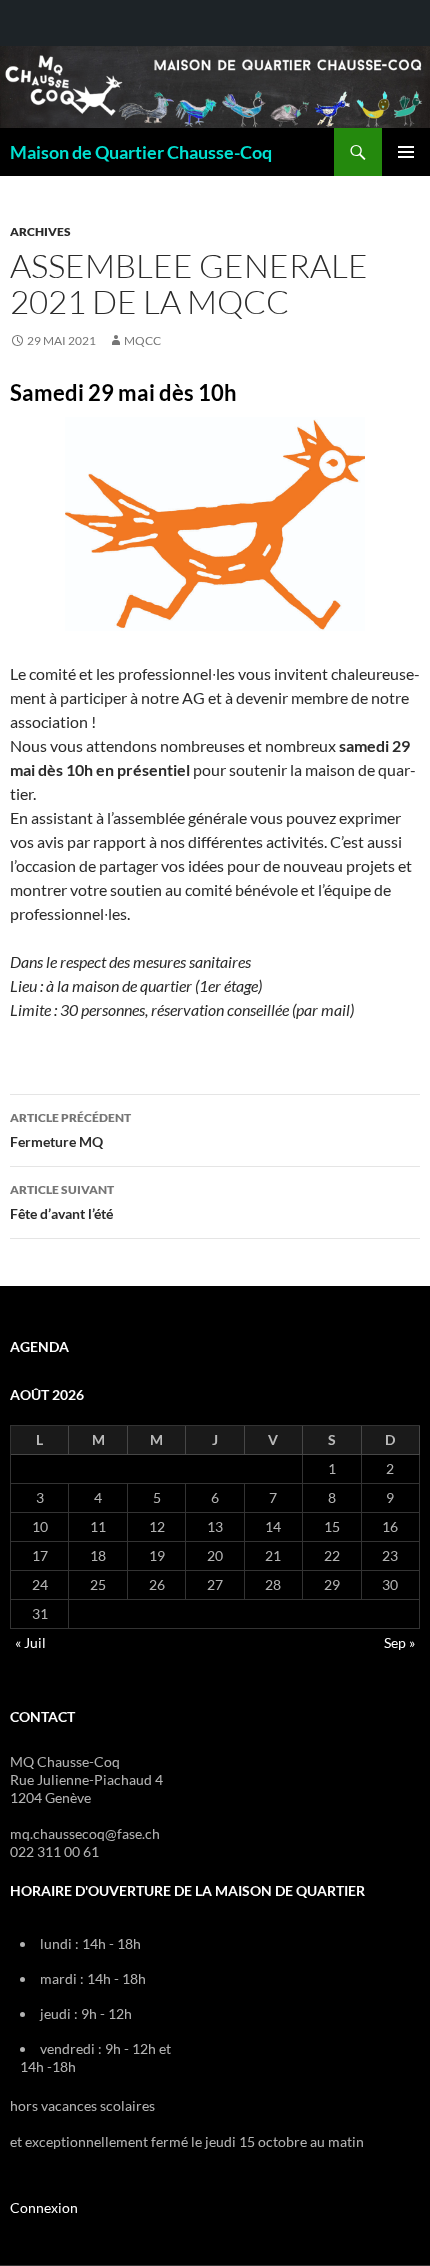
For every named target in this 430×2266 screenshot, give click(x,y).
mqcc (142, 340)
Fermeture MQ (70, 1130)
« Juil (30, 1642)
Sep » (399, 1642)
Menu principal (406, 152)
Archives (40, 231)
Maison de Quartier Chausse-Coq (141, 152)
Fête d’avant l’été (62, 1202)
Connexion (44, 2207)
